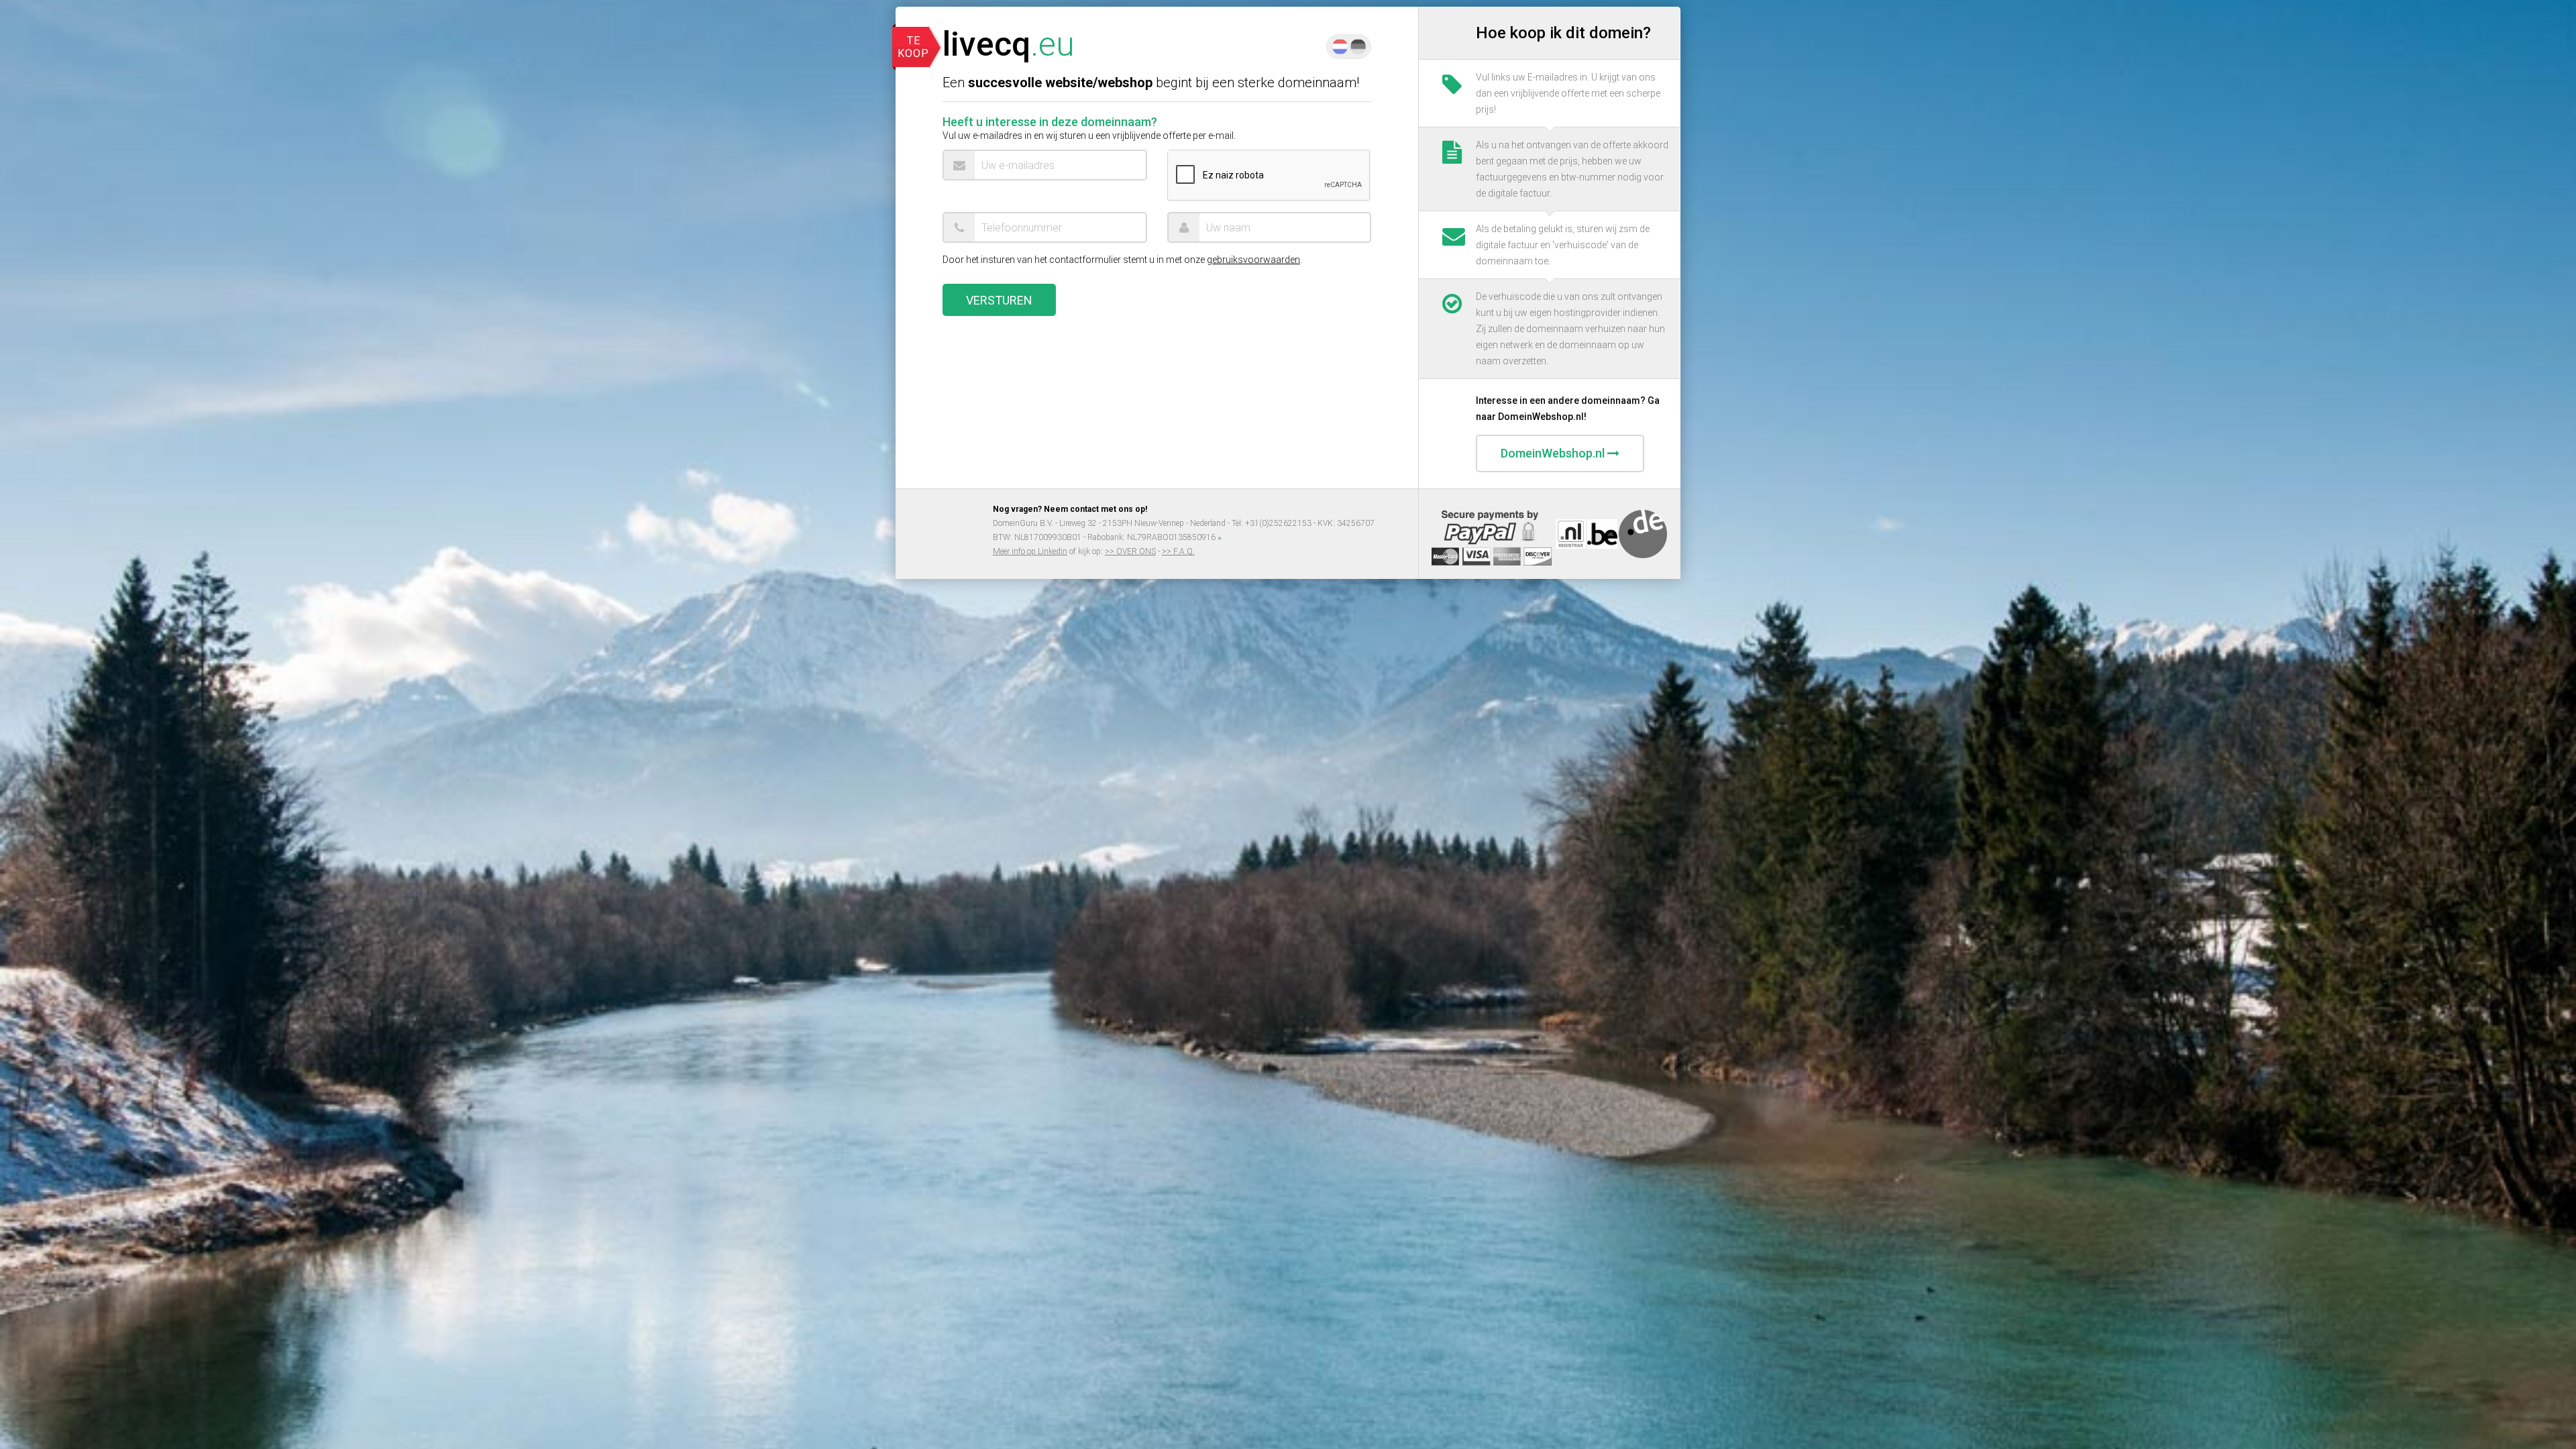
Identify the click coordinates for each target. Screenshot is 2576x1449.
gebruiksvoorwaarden (1253, 260)
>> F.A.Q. (1178, 551)
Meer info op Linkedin (1030, 551)
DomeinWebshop (1553, 453)
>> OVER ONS (1130, 551)
